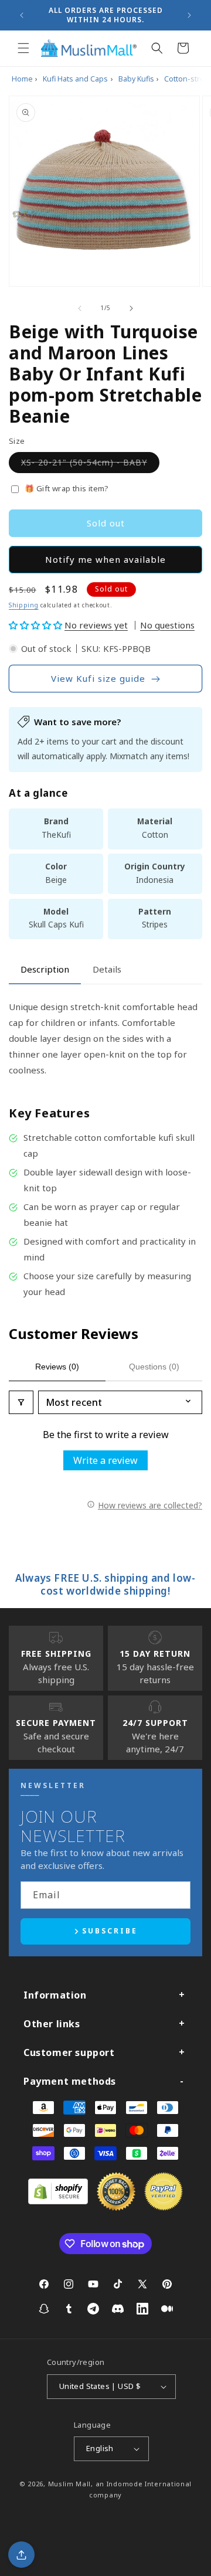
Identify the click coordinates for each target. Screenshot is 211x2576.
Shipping (24, 605)
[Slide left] (80, 308)
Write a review (105, 1460)
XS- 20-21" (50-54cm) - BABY (90, 465)
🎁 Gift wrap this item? (67, 488)
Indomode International (149, 2484)
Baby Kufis (136, 79)
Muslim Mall (70, 2484)
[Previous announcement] (22, 15)
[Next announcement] (189, 15)
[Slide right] (131, 308)
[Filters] (21, 1402)
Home (22, 79)
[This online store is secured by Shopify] (58, 2201)
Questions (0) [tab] (154, 1367)
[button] (23, 48)
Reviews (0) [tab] (57, 1367)
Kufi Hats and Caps (75, 79)
